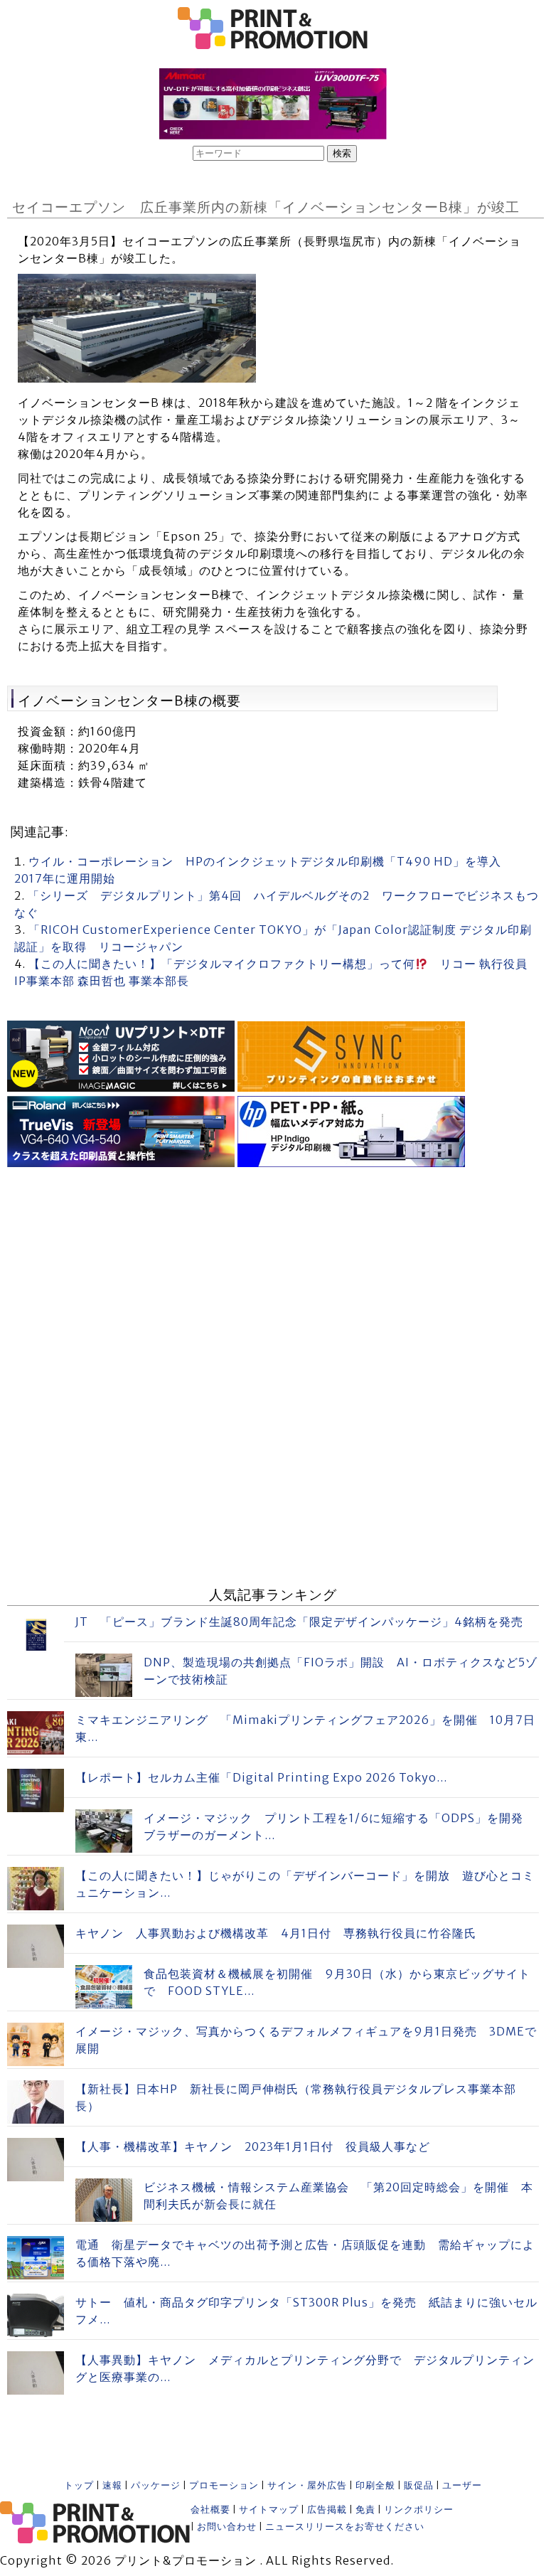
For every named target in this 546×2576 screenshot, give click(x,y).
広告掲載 (327, 2510)
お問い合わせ (227, 2527)
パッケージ (156, 2485)
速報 (112, 2485)
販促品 (419, 2485)
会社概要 (210, 2510)
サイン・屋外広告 (307, 2485)
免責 (365, 2510)
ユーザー (462, 2485)
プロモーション (224, 2485)
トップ (79, 2485)
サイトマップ (269, 2510)
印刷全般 (375, 2485)
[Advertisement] (273, 1271)
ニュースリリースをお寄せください (345, 2527)
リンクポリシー (419, 2510)
